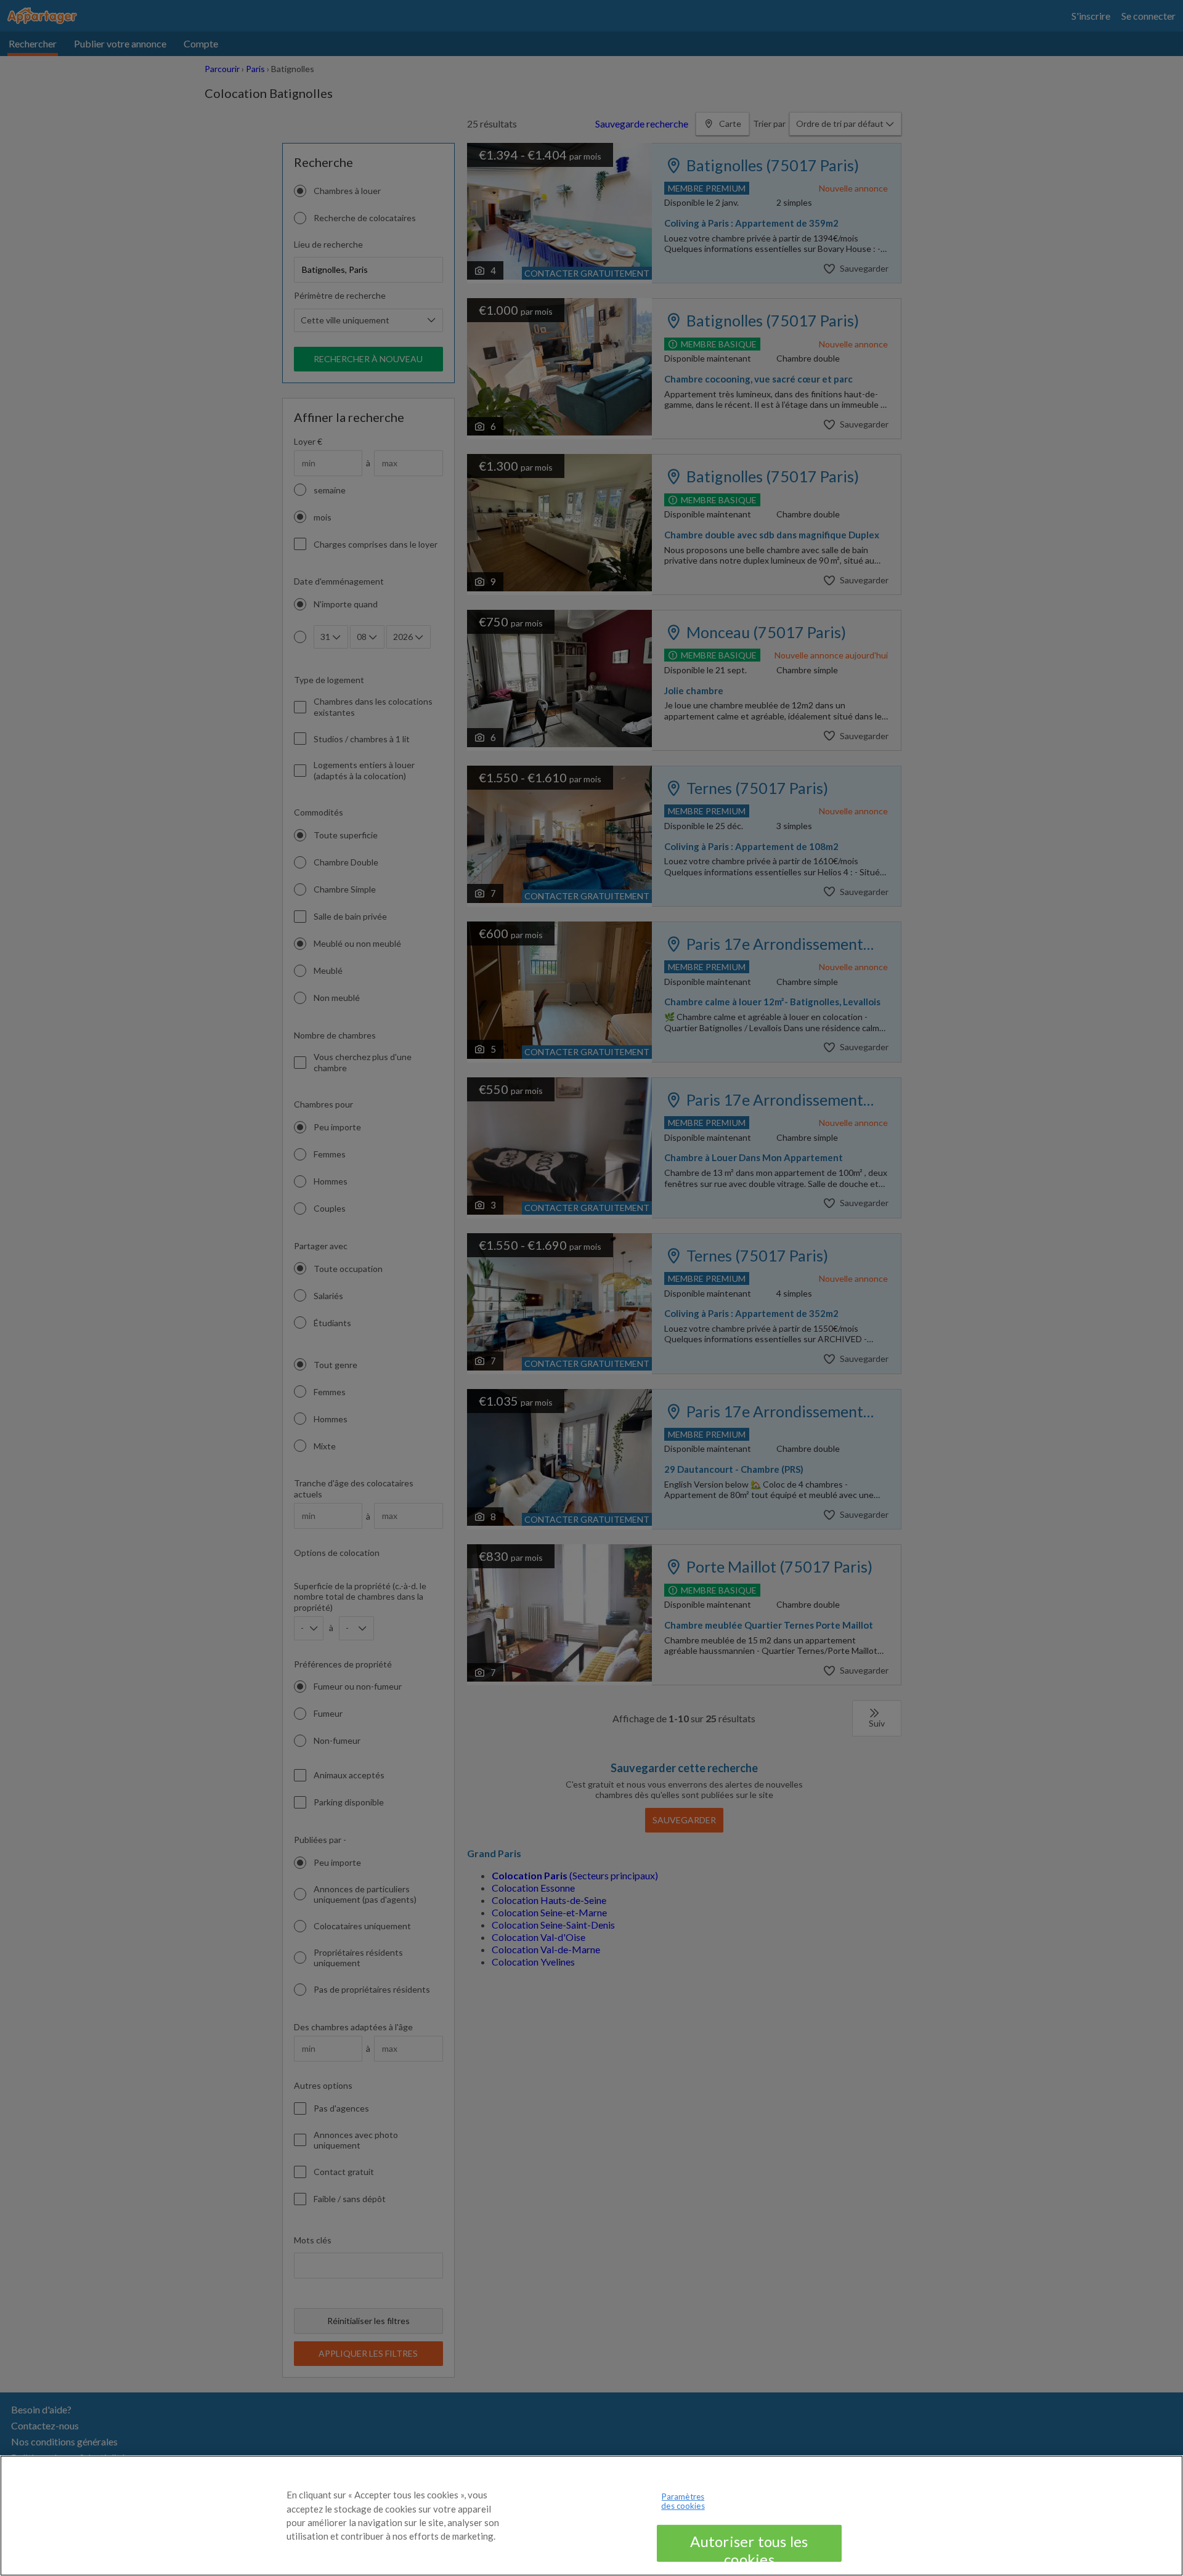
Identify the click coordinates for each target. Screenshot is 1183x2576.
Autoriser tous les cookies (749, 2547)
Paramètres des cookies (683, 2501)
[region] (591, 2516)
